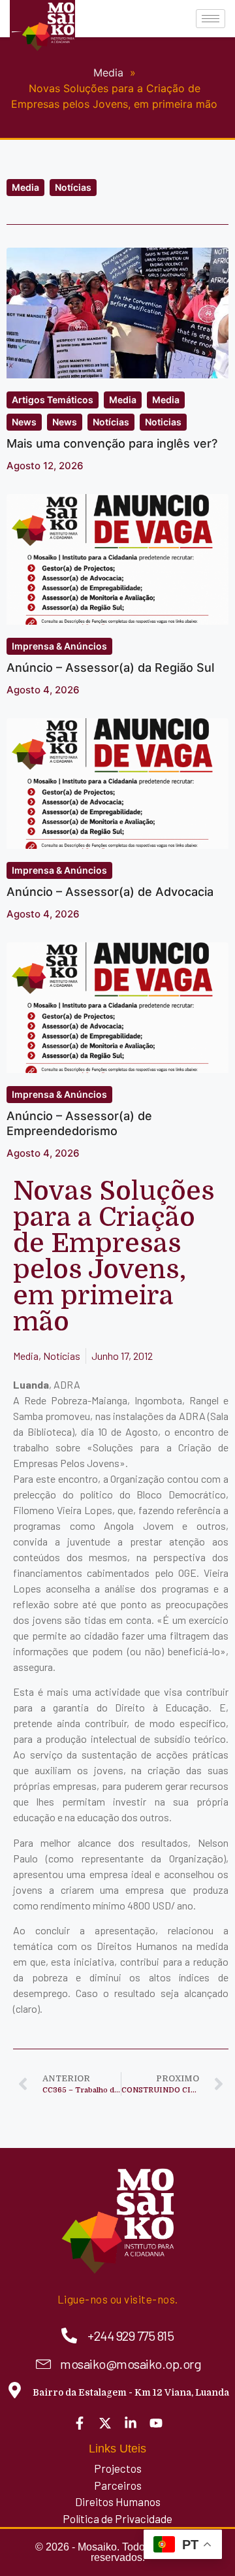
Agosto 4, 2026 (43, 690)
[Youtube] (156, 2423)
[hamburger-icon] (211, 19)
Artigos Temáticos (53, 400)
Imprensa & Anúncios (59, 646)
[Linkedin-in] (131, 2423)
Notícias (73, 187)
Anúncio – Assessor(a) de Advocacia (110, 892)
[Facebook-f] (80, 2423)
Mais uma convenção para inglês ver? (112, 443)
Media (25, 187)
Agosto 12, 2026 (45, 466)
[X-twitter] (105, 2423)
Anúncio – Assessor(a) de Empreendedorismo (79, 1123)
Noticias (163, 422)
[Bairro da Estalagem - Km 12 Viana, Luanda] (15, 2390)
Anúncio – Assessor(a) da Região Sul (110, 668)
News (24, 422)
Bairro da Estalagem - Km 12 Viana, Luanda (131, 2392)
